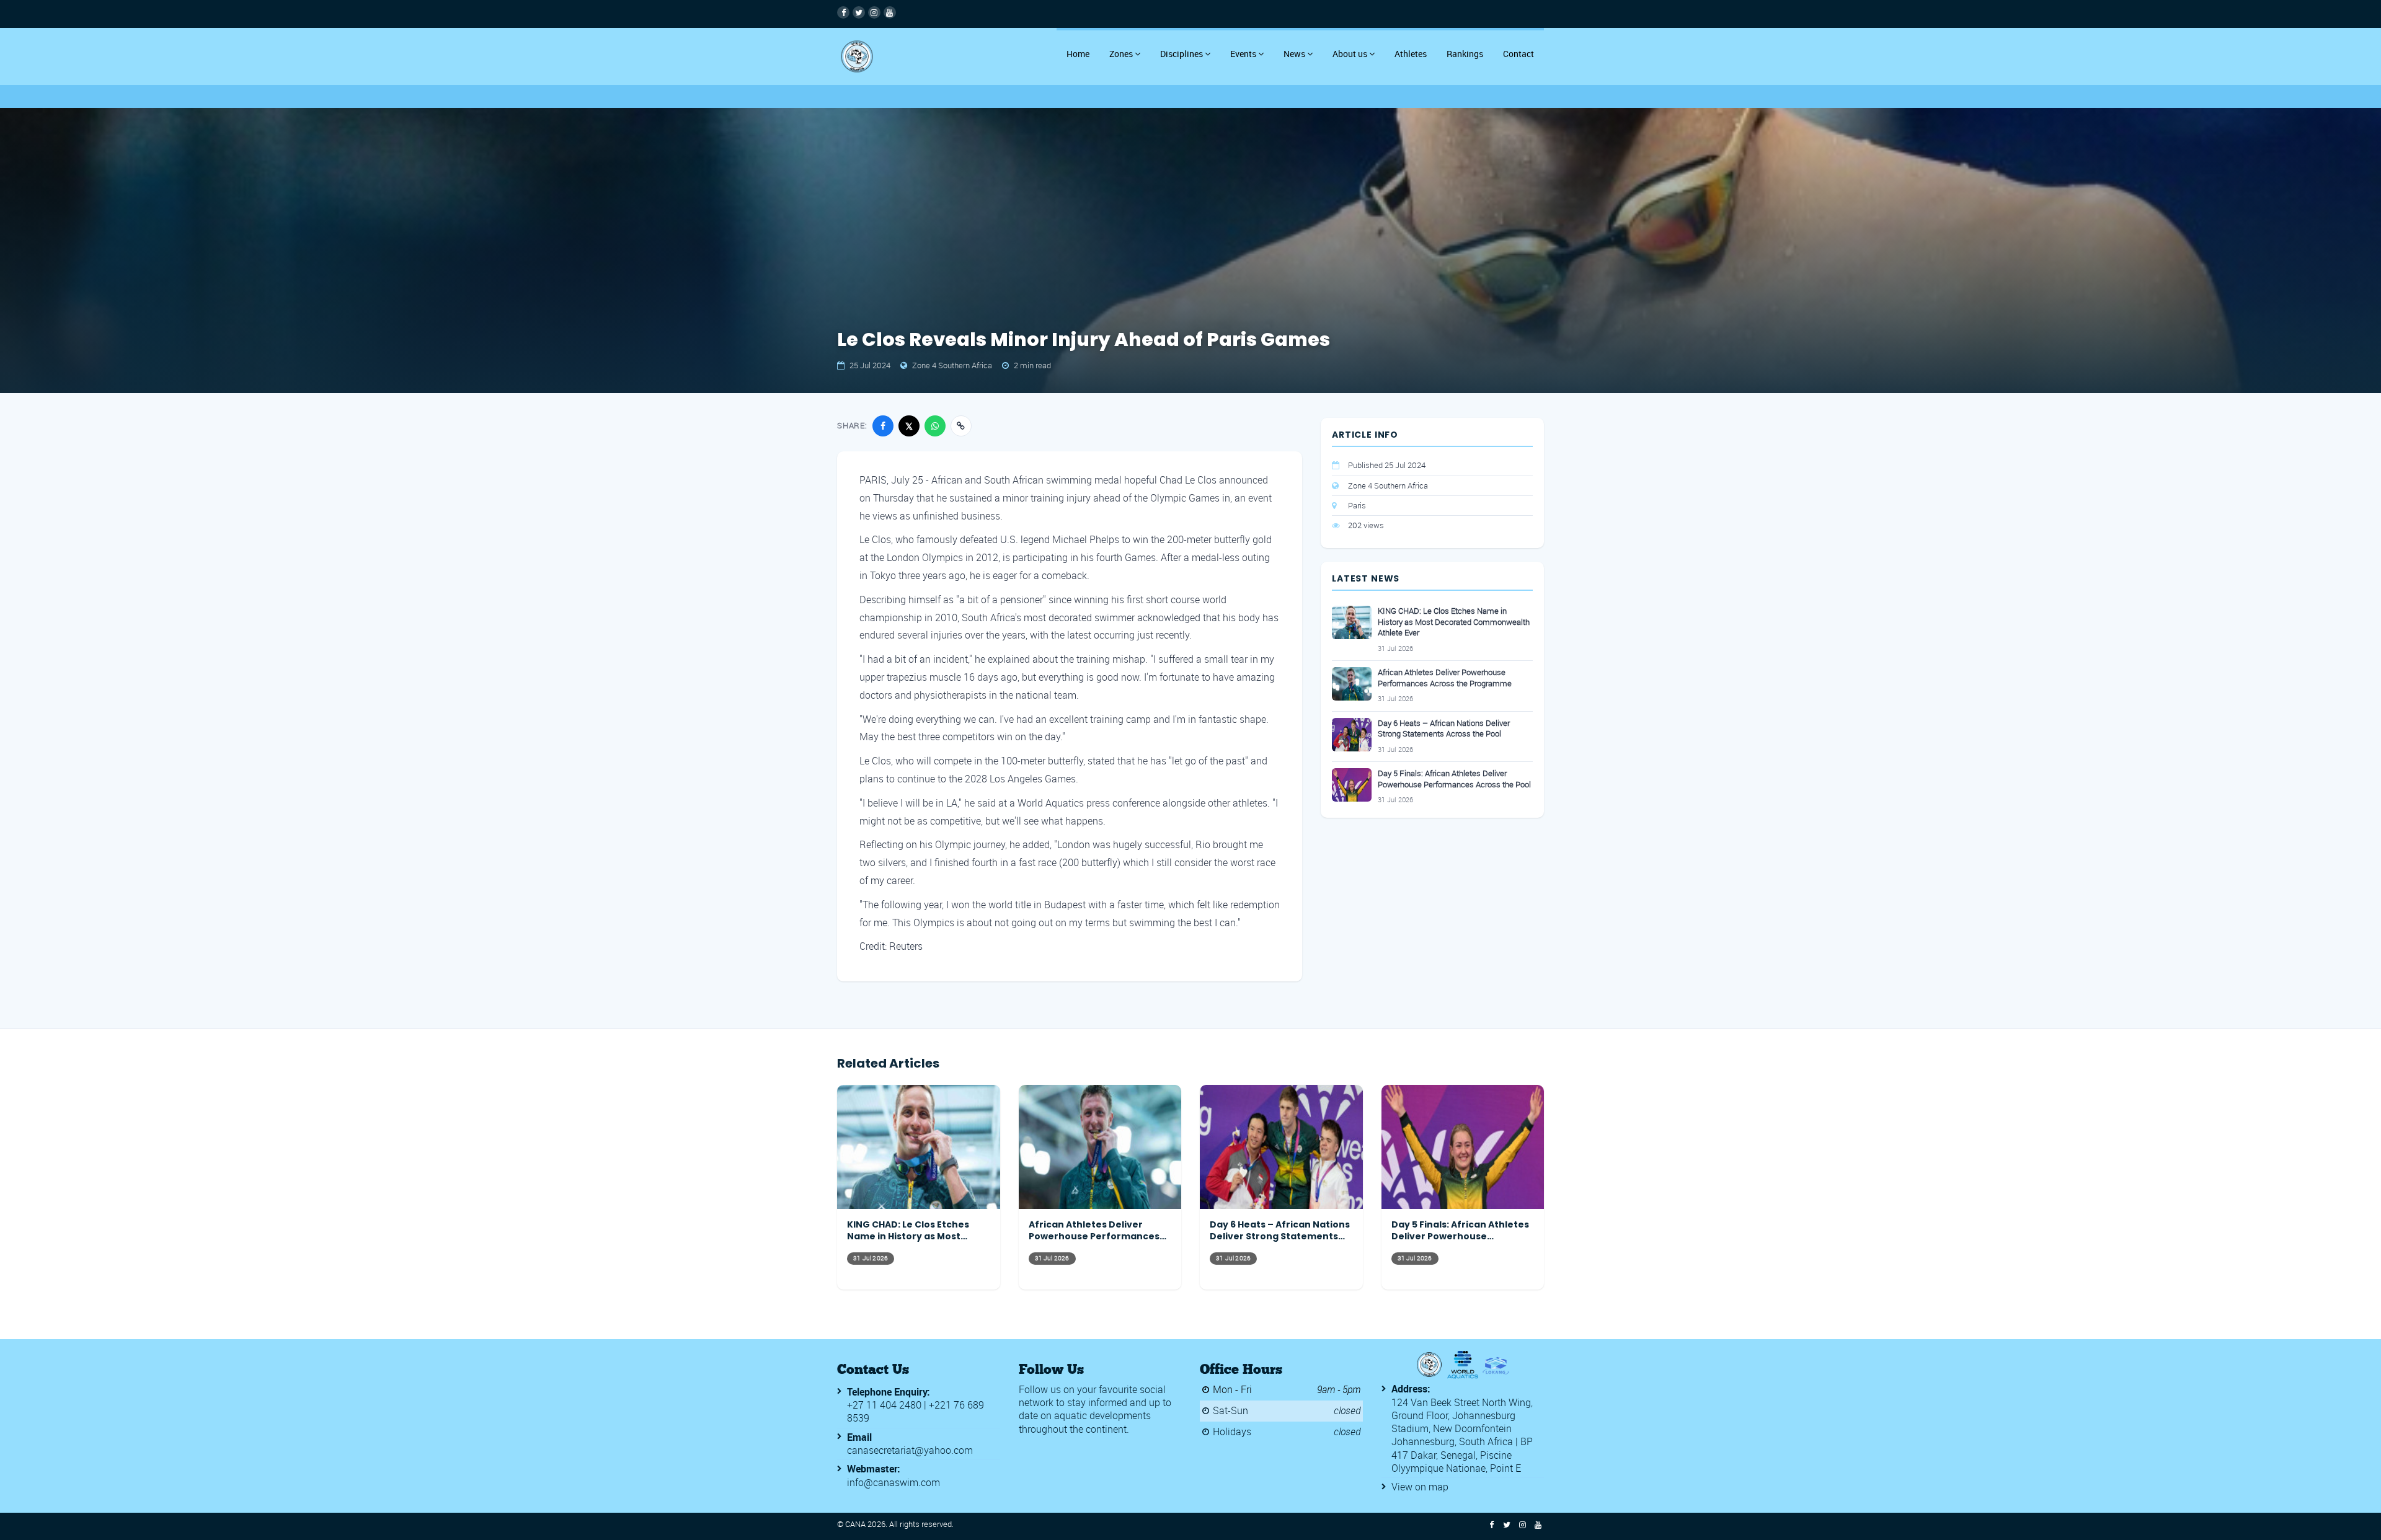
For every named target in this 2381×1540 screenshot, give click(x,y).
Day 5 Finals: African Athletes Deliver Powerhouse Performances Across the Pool (1454, 779)
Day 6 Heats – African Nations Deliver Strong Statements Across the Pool (1444, 729)
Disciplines (1182, 54)
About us (1350, 54)
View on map (1420, 1487)
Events (1243, 54)
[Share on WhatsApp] (935, 426)
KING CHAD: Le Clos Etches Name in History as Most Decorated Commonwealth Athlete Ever (1454, 622)
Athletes (1411, 54)
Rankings (1465, 54)
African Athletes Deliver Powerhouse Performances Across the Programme (1445, 678)
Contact (1519, 54)
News (1294, 54)
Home (1078, 54)
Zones (1121, 54)
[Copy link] (961, 426)
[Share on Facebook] (883, 426)
